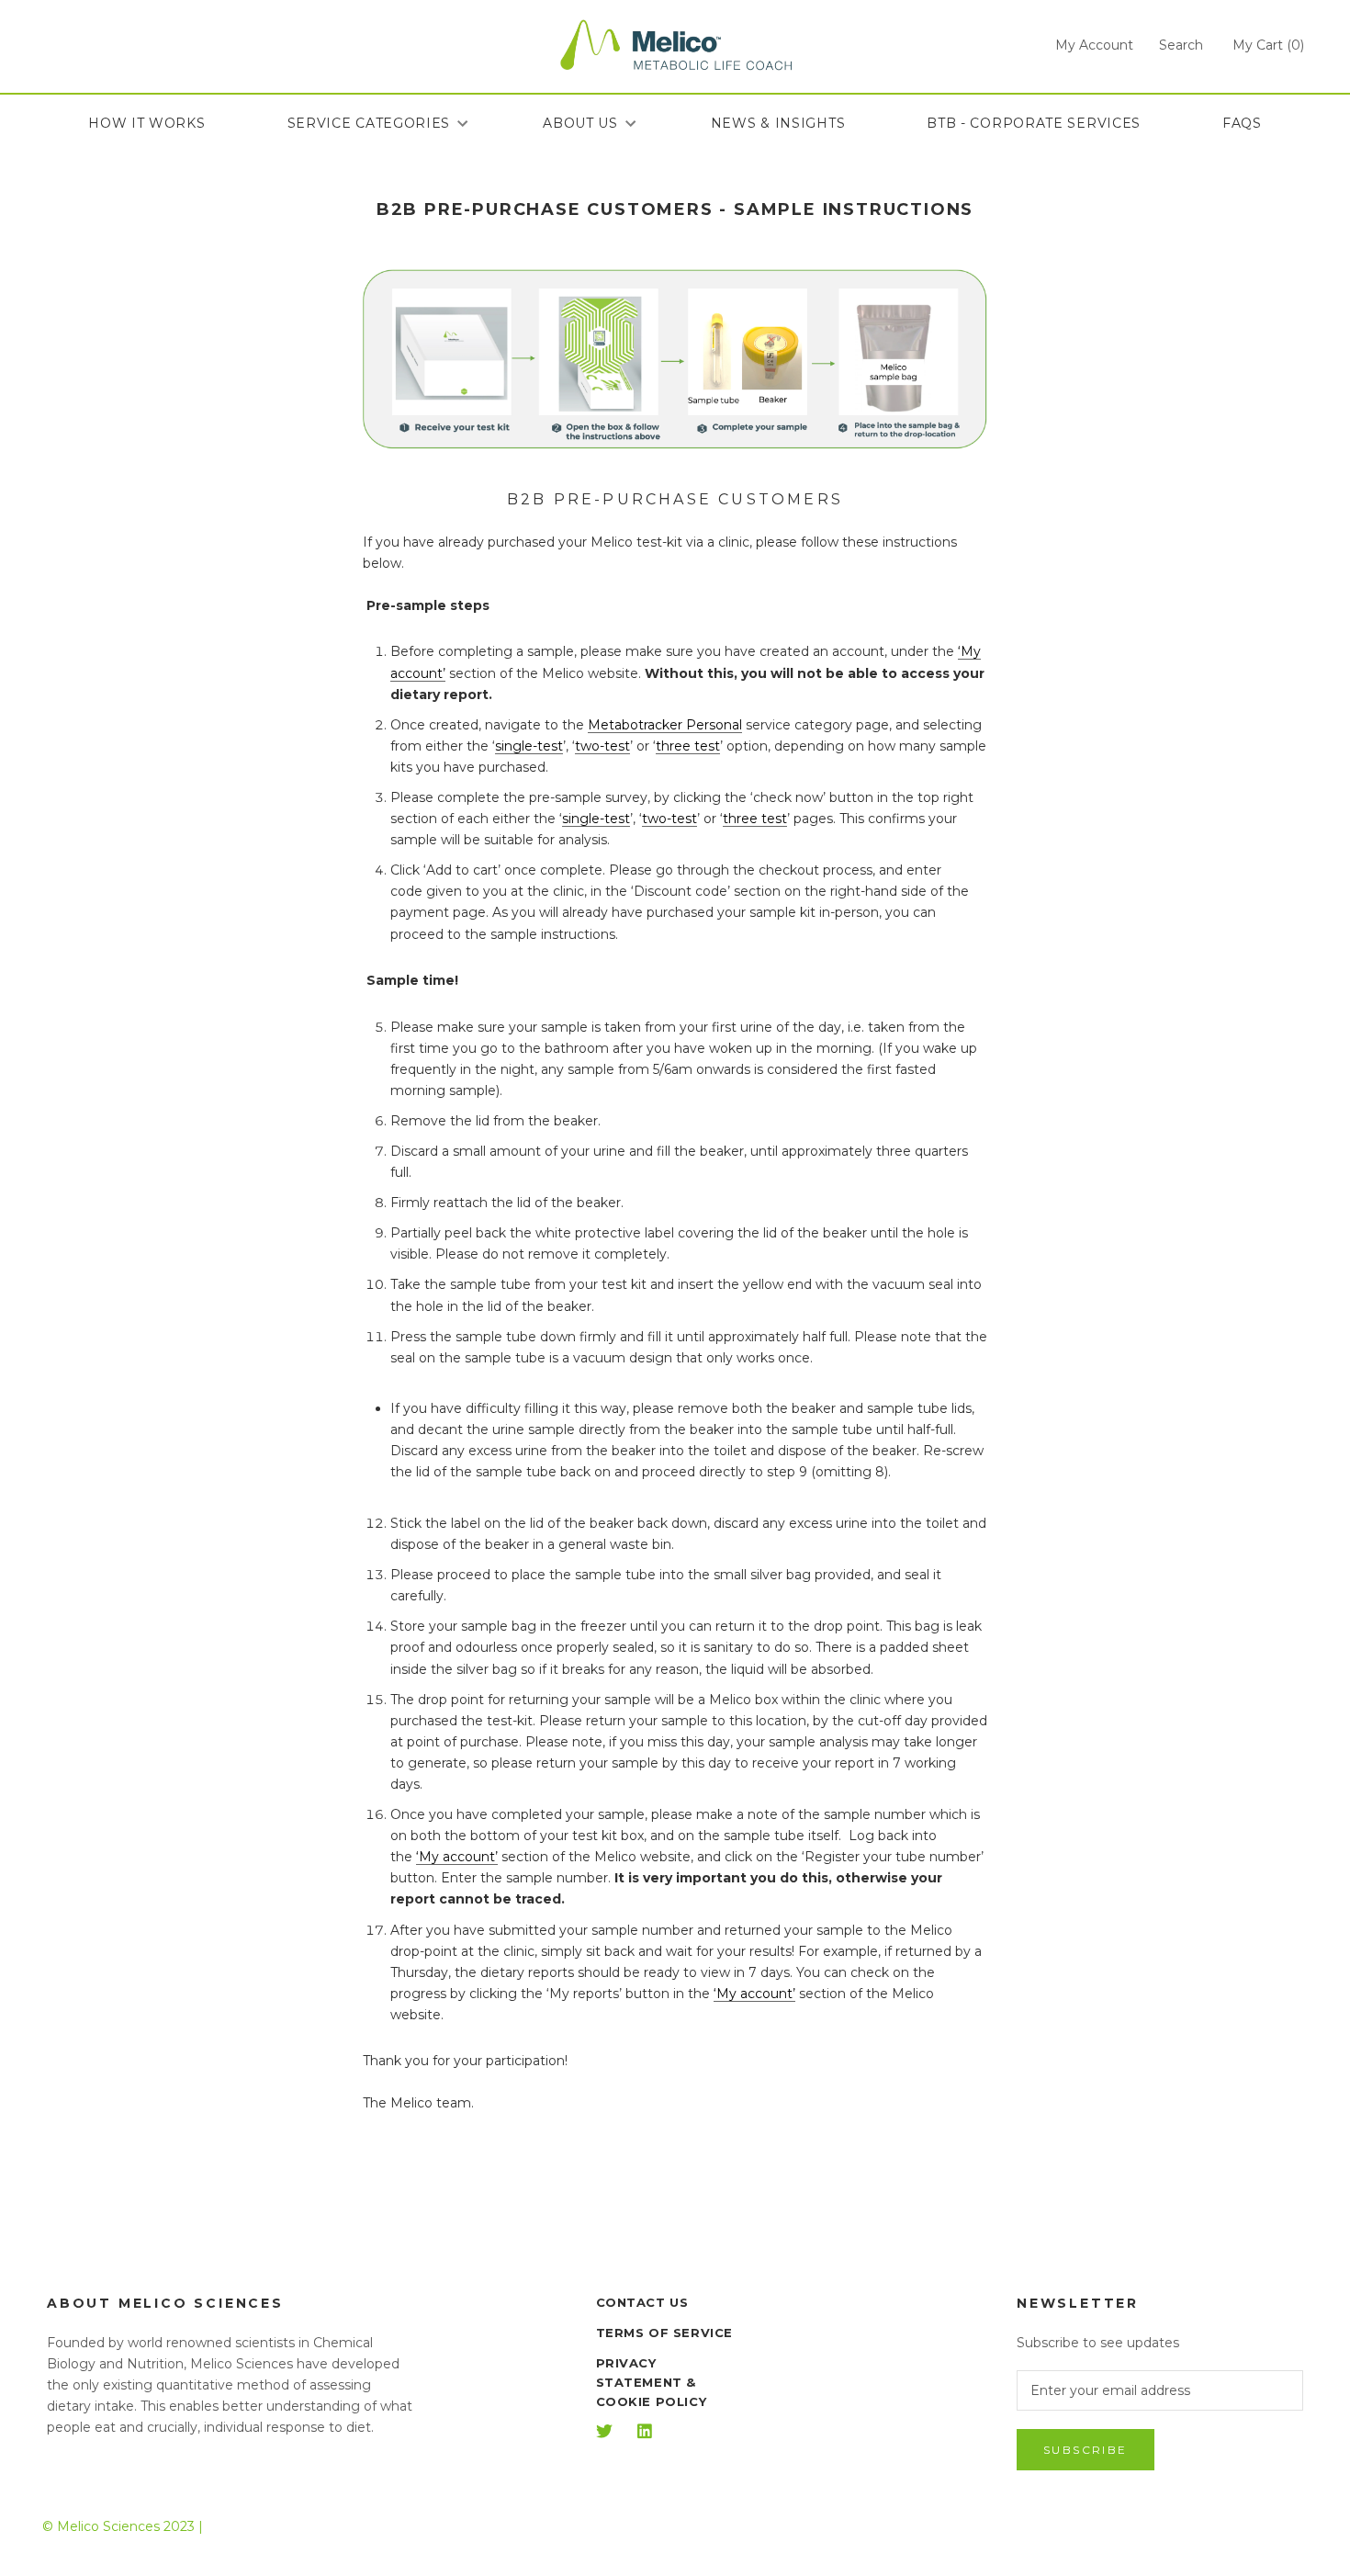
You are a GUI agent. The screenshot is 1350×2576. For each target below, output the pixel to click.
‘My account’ (457, 1857)
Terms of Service (665, 2333)
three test (688, 746)
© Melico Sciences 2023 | (123, 2526)
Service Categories (369, 123)
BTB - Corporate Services (1034, 123)
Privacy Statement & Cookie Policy (652, 2382)
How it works (146, 123)
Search (1181, 45)
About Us (580, 123)
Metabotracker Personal (665, 725)
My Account (1094, 45)
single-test (529, 746)
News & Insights (778, 123)
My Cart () (1268, 45)
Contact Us (642, 2302)
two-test (602, 746)
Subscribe (1086, 2450)
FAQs (1242, 123)
